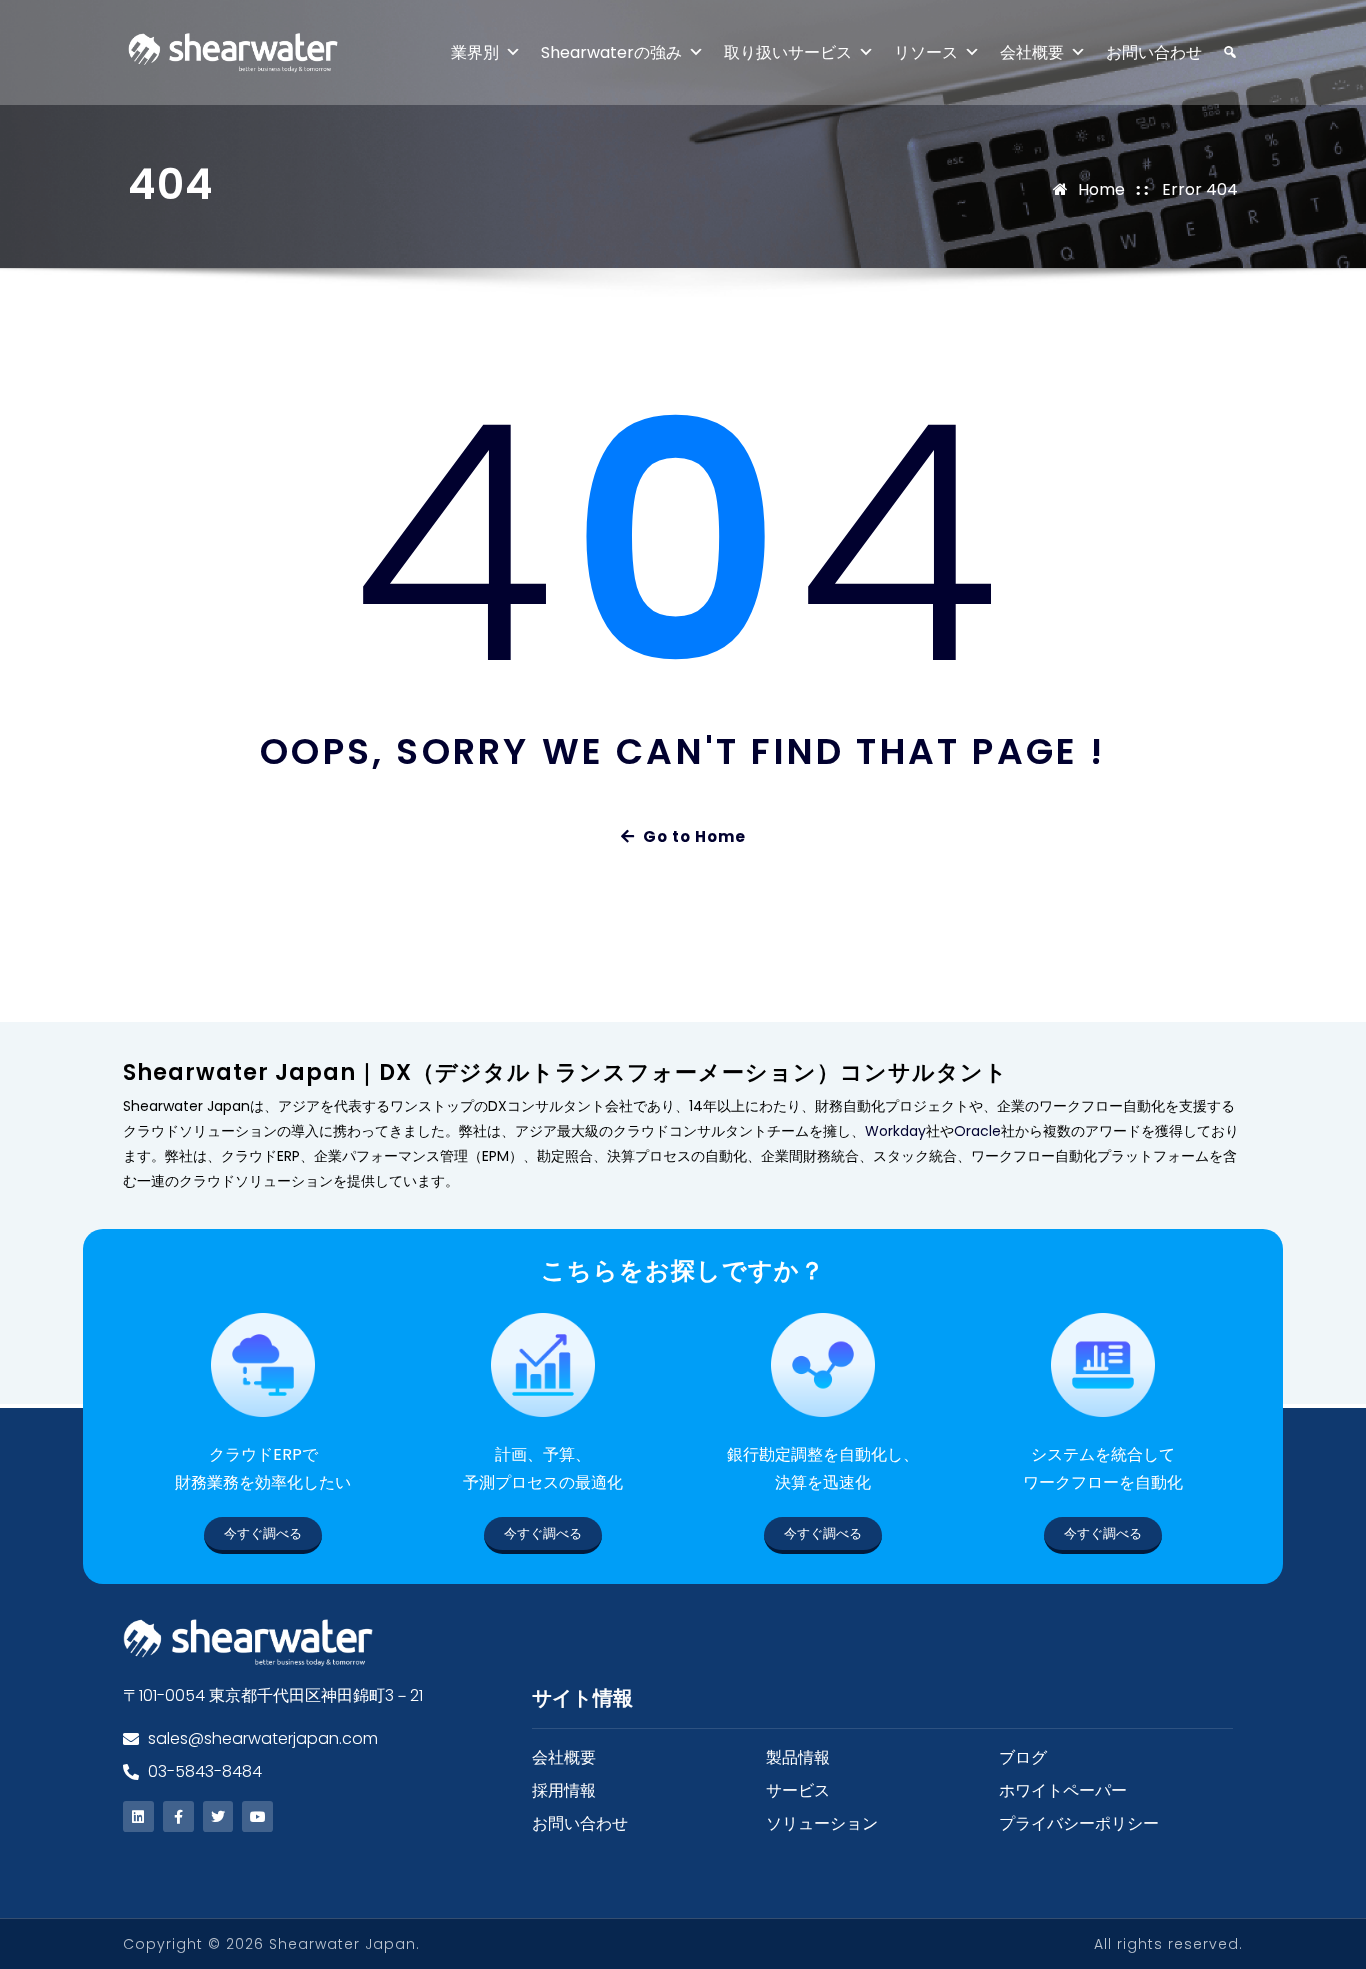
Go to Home (694, 836)
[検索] (1220, 52)
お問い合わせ (1154, 52)
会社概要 (1032, 52)
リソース (926, 52)
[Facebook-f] (178, 1816)
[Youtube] (257, 1816)
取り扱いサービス (788, 52)
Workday (895, 1131)
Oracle (977, 1131)
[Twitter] (218, 1816)
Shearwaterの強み (611, 52)
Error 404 (1200, 189)
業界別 (475, 52)
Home (1101, 189)
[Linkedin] (138, 1816)
